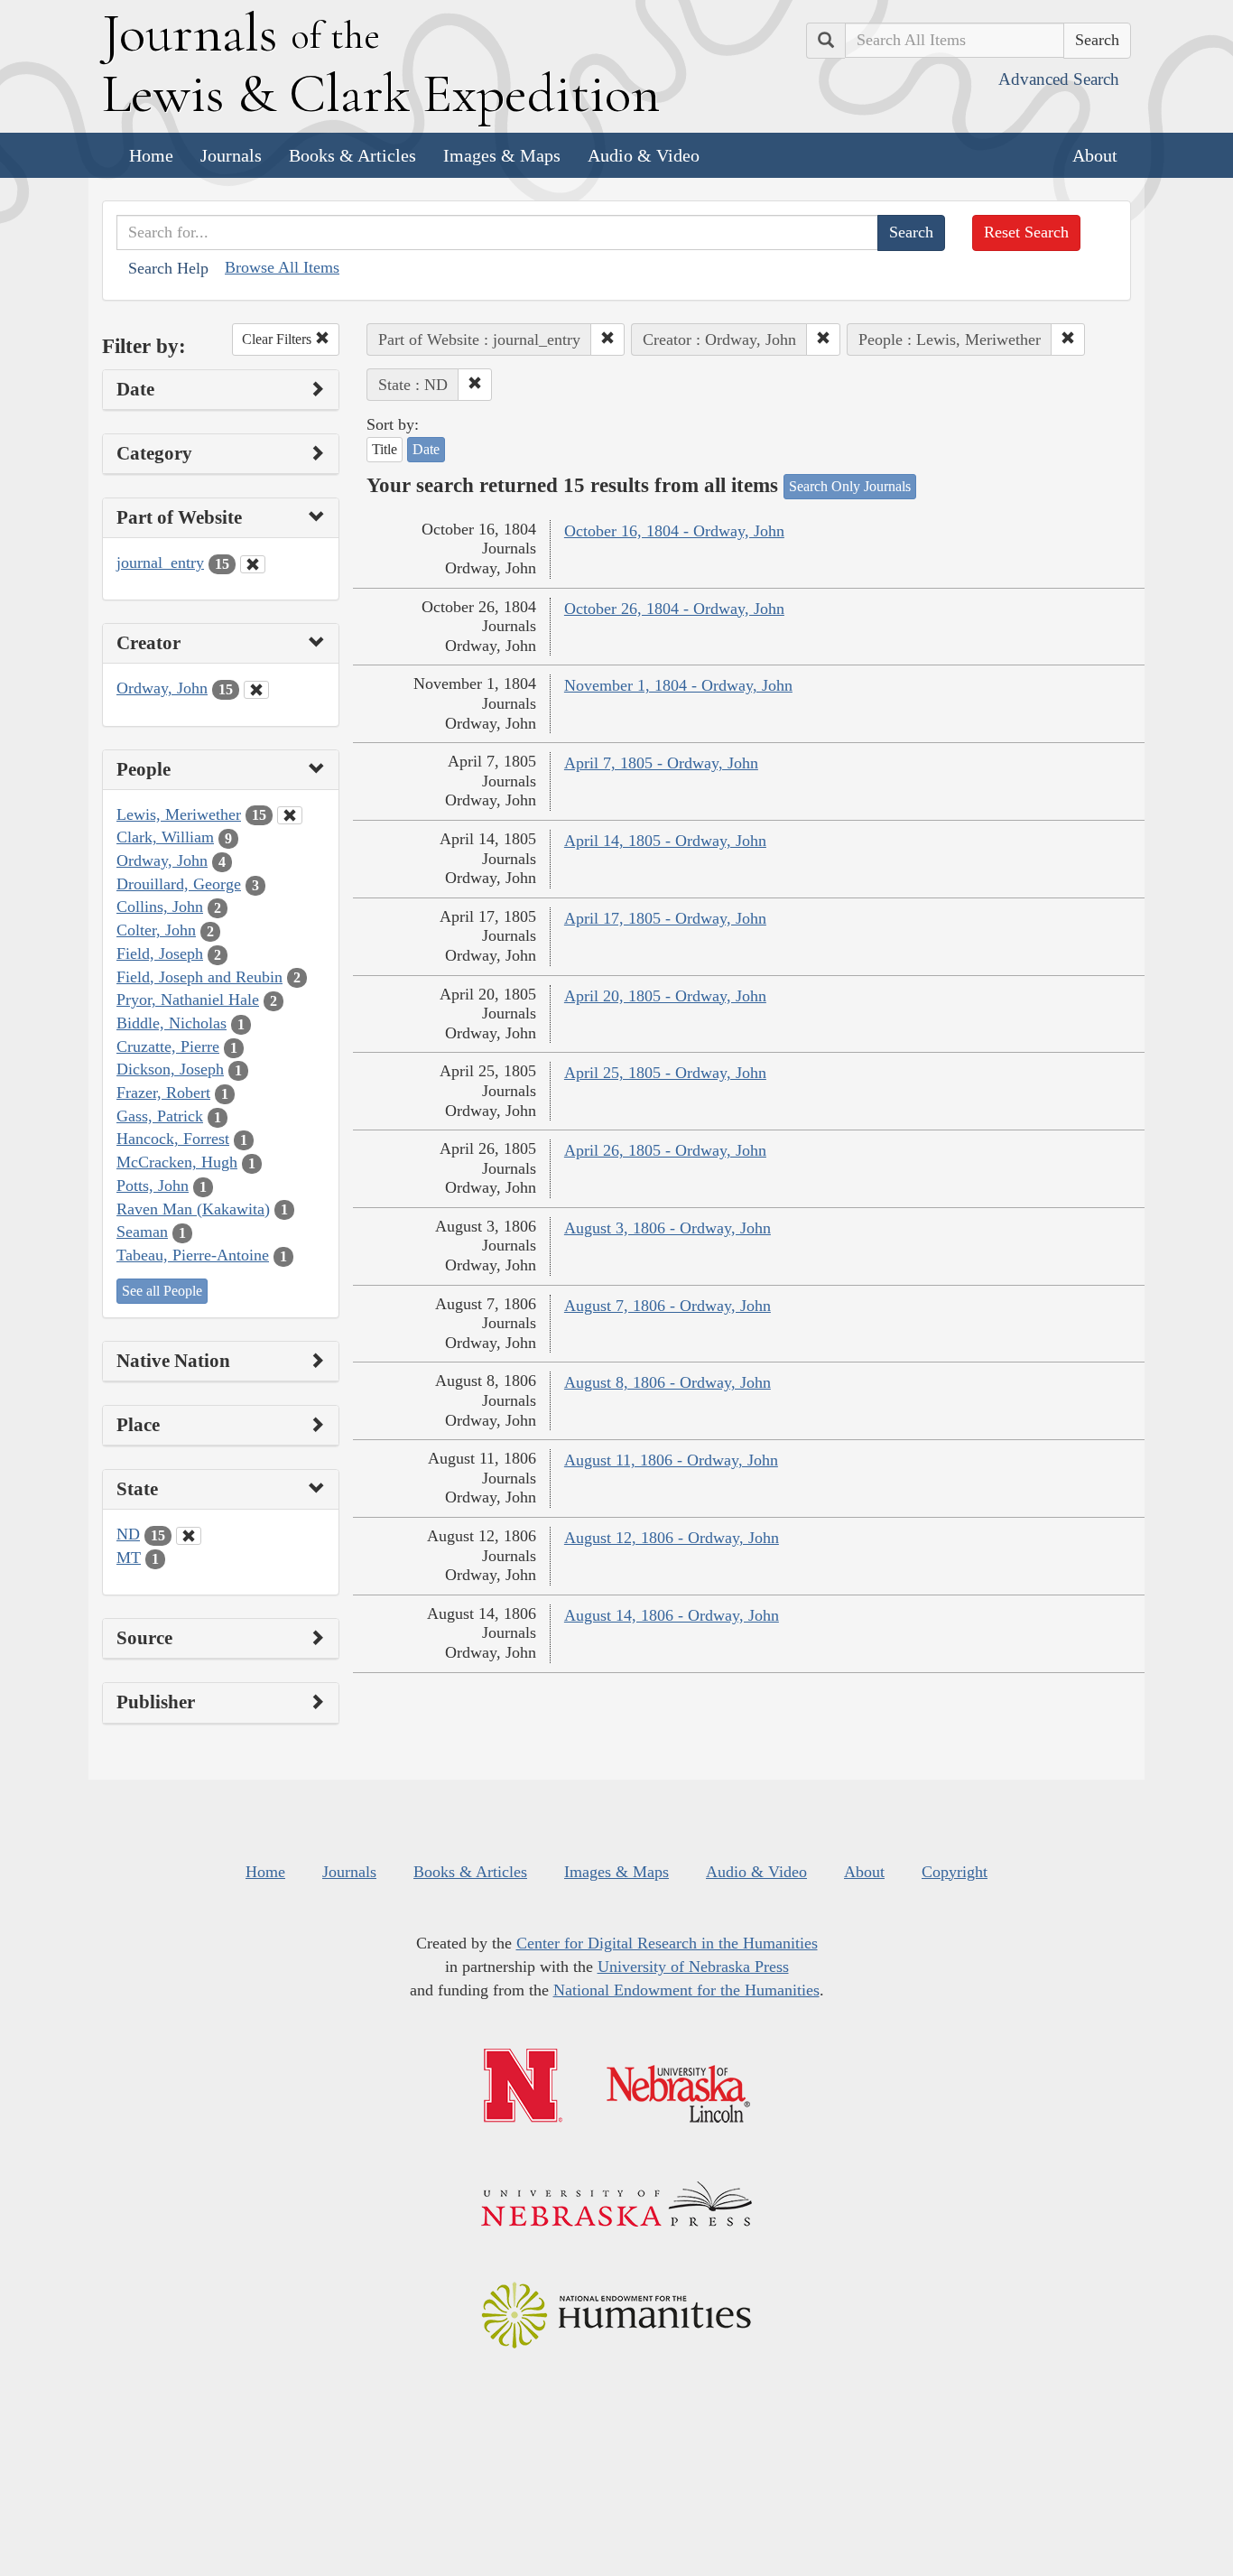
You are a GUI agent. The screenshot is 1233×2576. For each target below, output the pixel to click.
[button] (607, 339)
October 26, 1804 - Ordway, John (674, 609)
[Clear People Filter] (290, 815)
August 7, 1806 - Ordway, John (667, 1306)
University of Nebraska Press (693, 1967)
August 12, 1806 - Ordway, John (672, 1538)
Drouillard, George (179, 884)
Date (426, 449)
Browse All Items (282, 267)
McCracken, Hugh (177, 1162)
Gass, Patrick (160, 1116)
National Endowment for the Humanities (686, 1990)
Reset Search (1026, 232)
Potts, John (153, 1186)
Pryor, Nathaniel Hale (188, 1000)
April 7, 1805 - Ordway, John (661, 763)
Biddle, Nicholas (172, 1023)
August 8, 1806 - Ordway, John (667, 1382)
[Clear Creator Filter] (256, 690)
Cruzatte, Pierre (168, 1046)
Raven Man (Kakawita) (193, 1209)
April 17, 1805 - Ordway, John (665, 918)
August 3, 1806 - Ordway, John (667, 1228)
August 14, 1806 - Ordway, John (672, 1615)
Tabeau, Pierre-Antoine (193, 1255)
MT (129, 1558)
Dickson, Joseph (170, 1069)
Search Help (168, 268)
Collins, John (160, 907)
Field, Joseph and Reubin (199, 977)
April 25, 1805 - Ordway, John (665, 1073)
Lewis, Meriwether (179, 814)
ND (128, 1534)
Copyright (955, 1872)
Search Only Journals (850, 486)
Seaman (142, 1232)
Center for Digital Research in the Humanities (667, 1943)
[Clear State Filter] (189, 1536)
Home (151, 155)
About (1095, 155)
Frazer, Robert (163, 1093)
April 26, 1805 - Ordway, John (665, 1150)
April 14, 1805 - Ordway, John (665, 841)
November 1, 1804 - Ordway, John (678, 685)
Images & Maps (502, 155)
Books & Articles (352, 155)
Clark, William (165, 837)
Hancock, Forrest (173, 1139)
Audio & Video (644, 155)
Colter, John (156, 930)
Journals (231, 155)
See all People (162, 1291)
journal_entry (160, 563)
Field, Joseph (160, 953)
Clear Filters (278, 339)
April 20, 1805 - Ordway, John (665, 996)
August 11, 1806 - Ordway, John (671, 1460)
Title (385, 449)
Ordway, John (162, 688)
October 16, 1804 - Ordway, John (674, 531)
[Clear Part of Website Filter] (253, 564)
